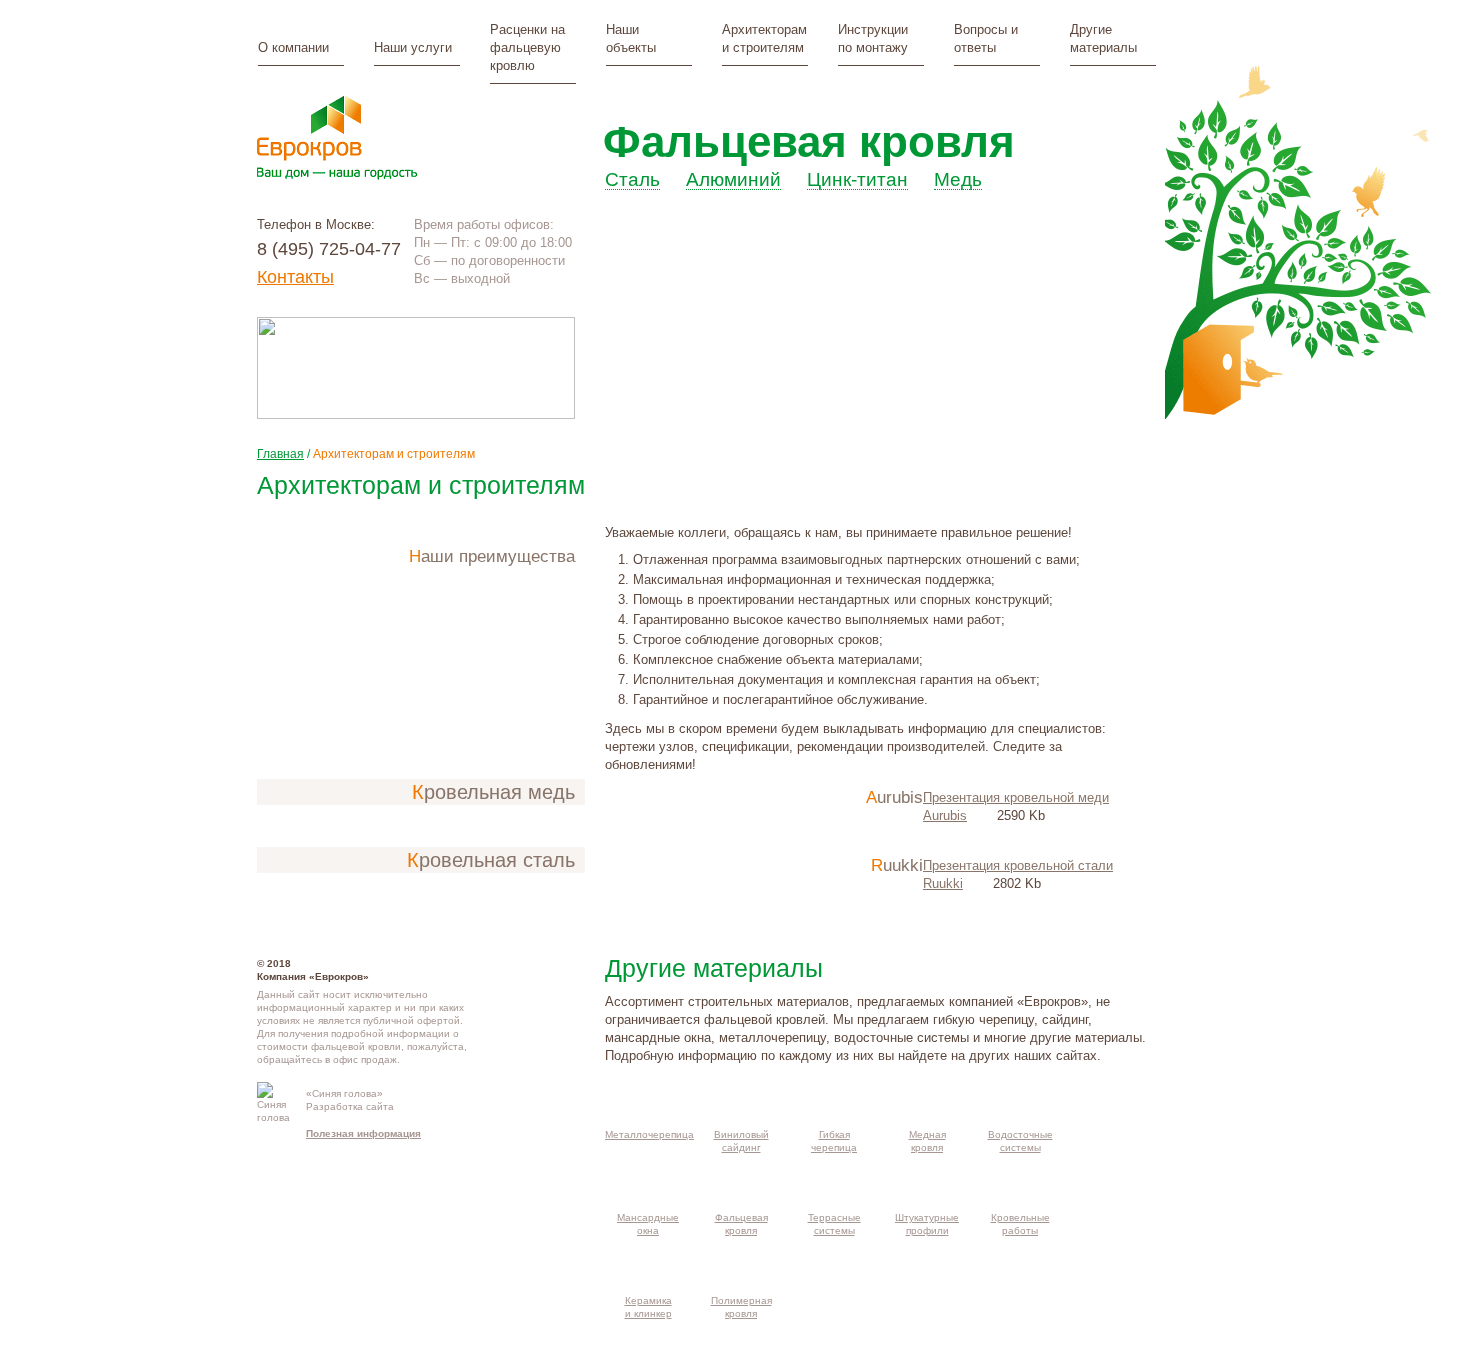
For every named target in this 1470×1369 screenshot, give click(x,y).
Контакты (295, 277)
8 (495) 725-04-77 (329, 249)
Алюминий (733, 180)
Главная (280, 454)
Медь (958, 180)
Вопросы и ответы (986, 38)
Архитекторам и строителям (764, 38)
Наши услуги (413, 47)
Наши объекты (631, 38)
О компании (293, 47)
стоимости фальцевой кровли (329, 1046)
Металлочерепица (649, 1134)
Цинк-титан (857, 180)
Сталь (632, 180)
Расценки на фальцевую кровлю (527, 47)
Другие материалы (1103, 38)
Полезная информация (363, 1133)
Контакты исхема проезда (531, 1101)
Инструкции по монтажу (873, 38)
